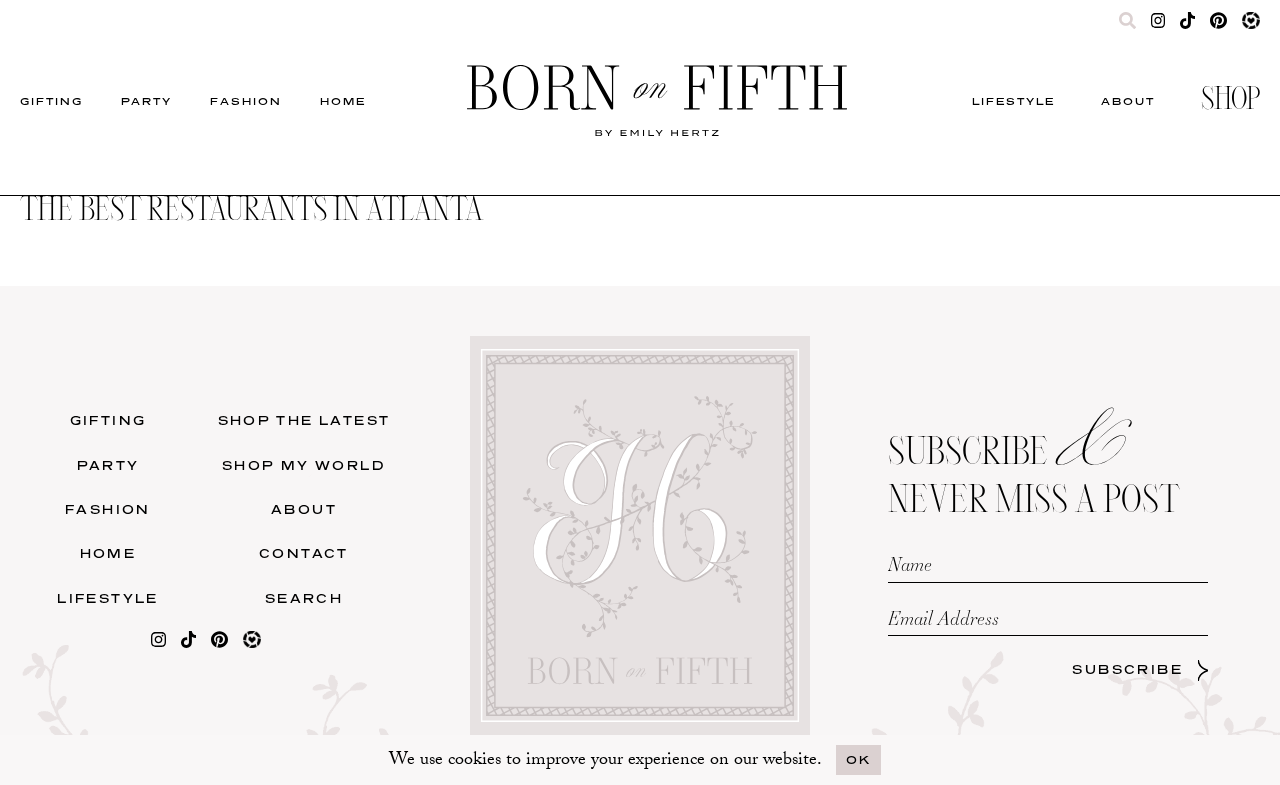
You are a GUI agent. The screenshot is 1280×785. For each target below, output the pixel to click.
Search (304, 598)
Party (146, 101)
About (1128, 101)
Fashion (246, 101)
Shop (1230, 101)
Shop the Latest (163, 266)
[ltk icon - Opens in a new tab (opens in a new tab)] (1251, 25)
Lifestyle (1013, 101)
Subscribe (1127, 669)
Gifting (51, 101)
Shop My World (550, 266)
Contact (304, 553)
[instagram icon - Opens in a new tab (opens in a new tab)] (1158, 25)
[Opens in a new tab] (158, 643)
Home (343, 101)
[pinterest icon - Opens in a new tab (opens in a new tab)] (1218, 25)
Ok (858, 759)
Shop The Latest (304, 420)
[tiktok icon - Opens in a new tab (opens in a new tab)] (1187, 25)
